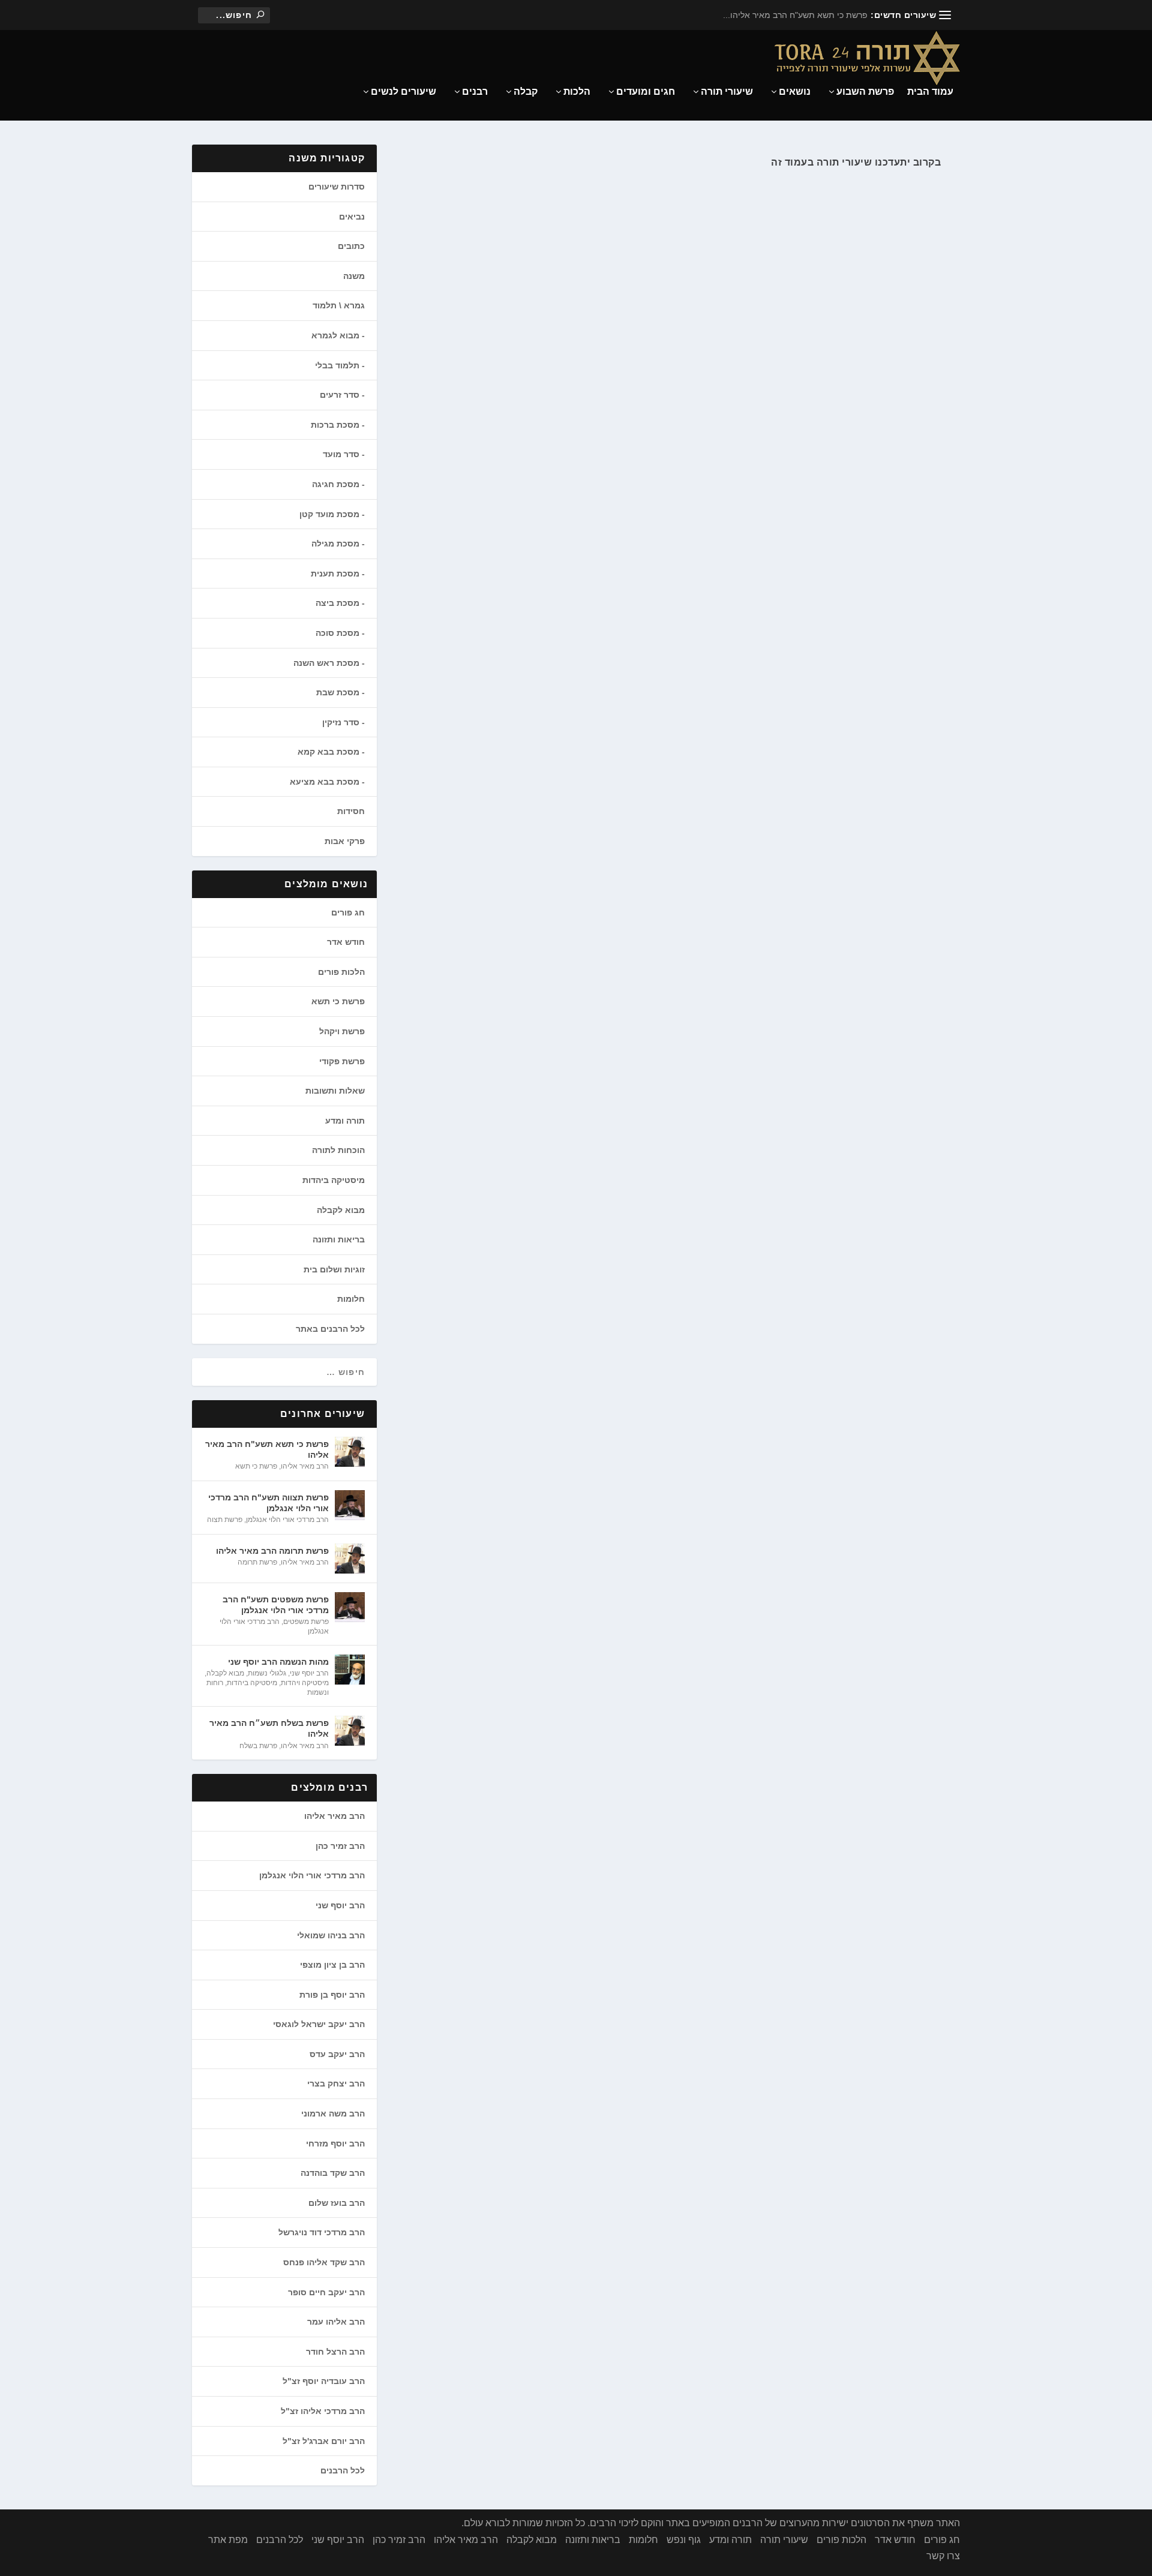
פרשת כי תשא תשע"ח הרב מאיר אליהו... (795, 15)
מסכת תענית (335, 574)
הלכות (577, 92)
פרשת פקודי (342, 1061)
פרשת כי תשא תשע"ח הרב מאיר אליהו (267, 1449)
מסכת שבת (338, 692)
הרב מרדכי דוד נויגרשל (322, 2232)
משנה (354, 276)
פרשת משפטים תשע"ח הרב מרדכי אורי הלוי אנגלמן (276, 1605)
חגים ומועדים (646, 92)
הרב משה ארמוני (333, 2113)
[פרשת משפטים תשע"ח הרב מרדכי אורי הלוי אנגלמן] (350, 1607)
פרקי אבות (345, 841)
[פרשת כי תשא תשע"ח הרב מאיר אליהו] (350, 1452)
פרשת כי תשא (338, 1001)
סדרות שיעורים (337, 187)
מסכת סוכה (337, 633)
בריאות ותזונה (339, 1239)
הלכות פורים (341, 972)
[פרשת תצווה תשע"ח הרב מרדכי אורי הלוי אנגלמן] (350, 1505)
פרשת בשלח (258, 1746)
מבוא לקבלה (341, 1210)
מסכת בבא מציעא (325, 782)
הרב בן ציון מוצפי (332, 1965)
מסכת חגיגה (336, 484)
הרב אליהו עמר (336, 2322)
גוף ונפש (684, 2540)
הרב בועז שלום (337, 2203)
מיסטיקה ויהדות (305, 1683)
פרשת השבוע (865, 92)
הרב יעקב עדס (337, 2054)
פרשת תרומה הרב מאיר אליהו (272, 1551)
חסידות (351, 811)
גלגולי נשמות (267, 1673)
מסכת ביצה (337, 603)
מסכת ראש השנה (326, 663)
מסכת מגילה (335, 544)
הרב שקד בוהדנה (333, 2173)
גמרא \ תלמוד (339, 305)
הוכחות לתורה (338, 1150)
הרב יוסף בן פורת (332, 1995)
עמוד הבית (930, 92)
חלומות (351, 1299)
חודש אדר (346, 942)
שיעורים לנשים (403, 92)
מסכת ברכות (335, 425)
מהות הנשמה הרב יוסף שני (278, 1662)
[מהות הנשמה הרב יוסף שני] (350, 1670)
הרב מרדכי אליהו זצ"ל (323, 2411)
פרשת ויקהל (342, 1031)
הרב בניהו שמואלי (331, 1935)
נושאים (795, 92)
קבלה (526, 92)
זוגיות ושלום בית (334, 1269)
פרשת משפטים (306, 1622)
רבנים (475, 92)
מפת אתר (228, 2540)
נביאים (352, 217)
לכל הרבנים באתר (330, 1329)
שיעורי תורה (727, 92)
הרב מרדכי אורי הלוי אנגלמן (287, 1520)
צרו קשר (943, 2556)
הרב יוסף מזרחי (335, 2143)
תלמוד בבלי (337, 365)
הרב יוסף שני (309, 1673)
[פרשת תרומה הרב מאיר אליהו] (350, 1559)
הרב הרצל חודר (335, 2352)
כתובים (351, 246)
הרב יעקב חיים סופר (326, 2292)
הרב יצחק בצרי (336, 2083)
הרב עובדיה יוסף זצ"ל (324, 2381)
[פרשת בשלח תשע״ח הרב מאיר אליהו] (350, 1731)
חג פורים (348, 912)
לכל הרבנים (343, 2470)
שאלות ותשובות (335, 1091)
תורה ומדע (345, 1121)
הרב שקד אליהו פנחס (324, 2262)
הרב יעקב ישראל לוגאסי (319, 2024)
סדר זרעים (340, 395)
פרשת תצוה (225, 1520)
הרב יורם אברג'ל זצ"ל (324, 2441)
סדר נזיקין (341, 722)
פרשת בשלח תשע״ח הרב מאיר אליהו (269, 1728)
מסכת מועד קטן (329, 514)
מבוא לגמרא (335, 335)
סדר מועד (341, 454)
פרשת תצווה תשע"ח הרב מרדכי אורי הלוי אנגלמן (268, 1503)
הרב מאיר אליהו (305, 1466)
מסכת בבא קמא (328, 752)
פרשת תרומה (257, 1562)
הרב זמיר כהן (340, 1846)
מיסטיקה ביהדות (334, 1180)
